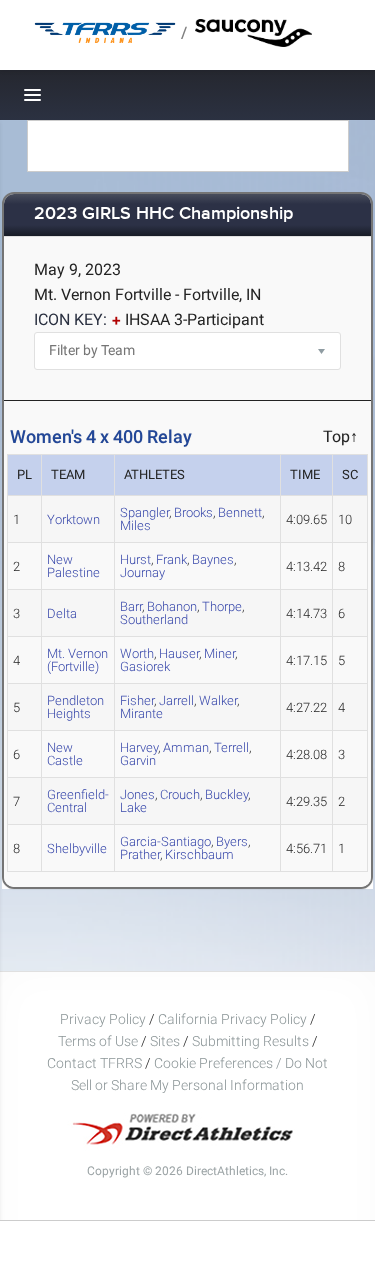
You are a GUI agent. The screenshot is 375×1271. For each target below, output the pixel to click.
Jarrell (176, 700)
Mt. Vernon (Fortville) (77, 660)
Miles (135, 525)
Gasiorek (145, 666)
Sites (165, 1041)
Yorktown (73, 519)
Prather (140, 854)
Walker (218, 700)
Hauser (179, 653)
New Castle (65, 754)
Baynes (213, 559)
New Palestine (73, 566)
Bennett (240, 512)
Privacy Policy (103, 1019)
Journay (142, 572)
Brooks (193, 512)
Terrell (231, 747)
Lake (133, 807)
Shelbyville (77, 848)
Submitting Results (250, 1041)
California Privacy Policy (232, 1019)
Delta (62, 613)
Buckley (226, 794)
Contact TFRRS (96, 1063)
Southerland (154, 619)
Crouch (180, 794)
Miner (219, 653)
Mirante (141, 713)
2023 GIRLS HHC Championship (163, 214)
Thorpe (222, 606)
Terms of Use (98, 1041)
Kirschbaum (199, 854)
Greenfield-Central (78, 801)
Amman (186, 747)
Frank (171, 559)
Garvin (138, 760)
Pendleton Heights (75, 707)
